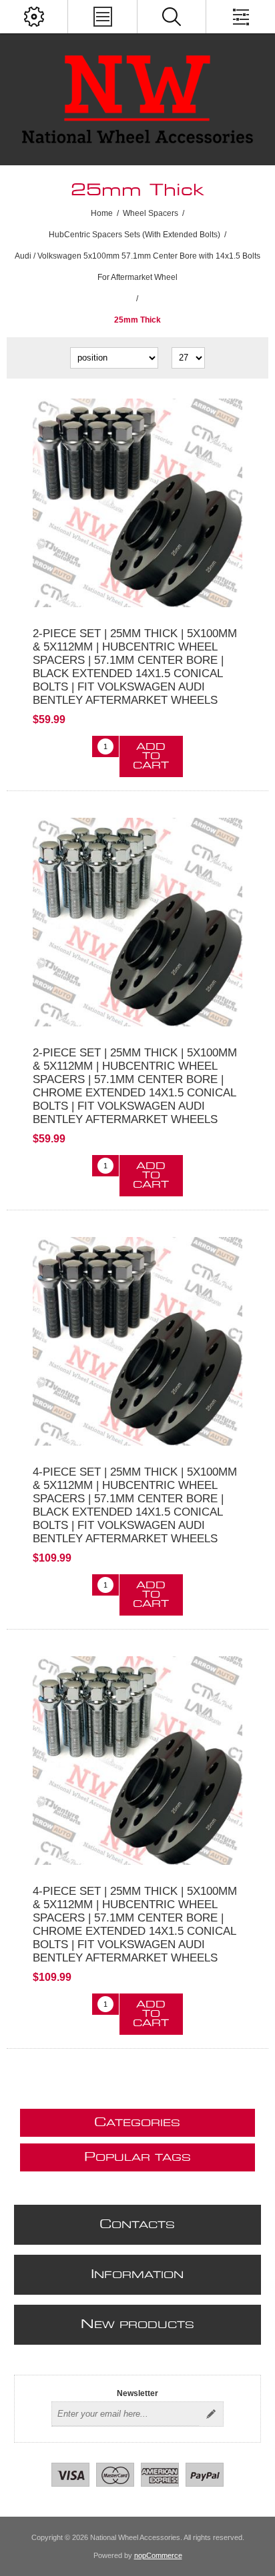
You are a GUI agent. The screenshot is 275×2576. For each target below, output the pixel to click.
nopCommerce (158, 2555)
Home (102, 213)
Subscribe (211, 2414)
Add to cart (151, 756)
